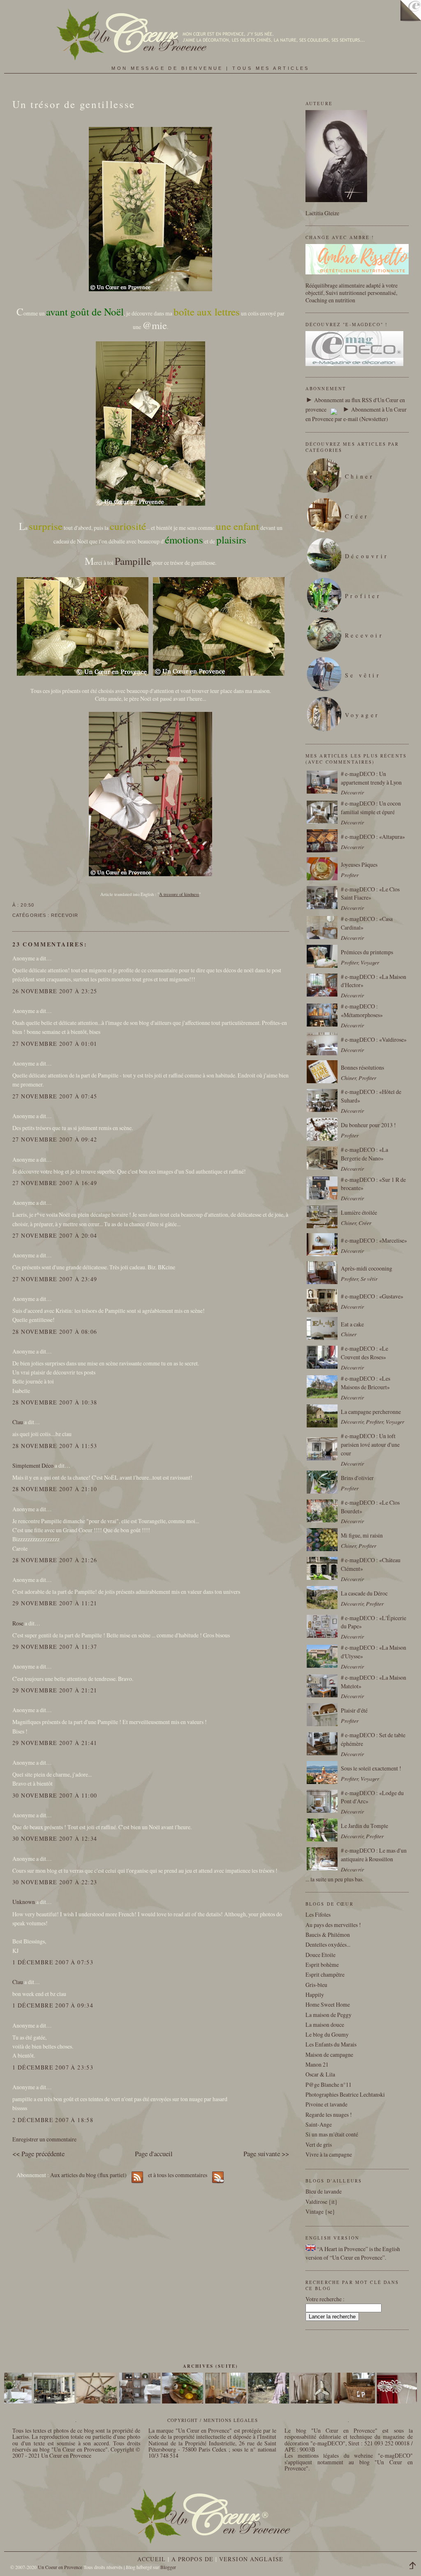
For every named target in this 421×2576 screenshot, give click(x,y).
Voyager (362, 715)
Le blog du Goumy (327, 2034)
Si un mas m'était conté (332, 2134)
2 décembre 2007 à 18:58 (53, 2120)
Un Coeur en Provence (60, 2567)
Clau (18, 1422)
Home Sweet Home (328, 2004)
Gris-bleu (316, 1985)
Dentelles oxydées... (328, 1944)
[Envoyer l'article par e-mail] (37, 905)
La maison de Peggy (328, 2015)
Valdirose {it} (322, 2202)
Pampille (133, 561)
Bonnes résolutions (362, 1067)
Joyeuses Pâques (359, 864)
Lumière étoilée (359, 1212)
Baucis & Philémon (328, 1935)
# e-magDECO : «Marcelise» (374, 1240)
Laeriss (21, 2437)
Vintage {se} (320, 2211)
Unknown (24, 1902)
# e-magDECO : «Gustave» (372, 1296)
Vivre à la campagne (329, 2154)
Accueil (152, 2559)
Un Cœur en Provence (66, 2455)
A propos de (192, 2559)
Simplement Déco (33, 1465)
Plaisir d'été (354, 1710)
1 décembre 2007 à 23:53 (53, 2067)
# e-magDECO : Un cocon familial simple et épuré (371, 808)
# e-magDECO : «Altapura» (373, 837)
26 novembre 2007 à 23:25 (55, 991)
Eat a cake (352, 1324)
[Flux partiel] (334, 409)
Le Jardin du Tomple (364, 1826)
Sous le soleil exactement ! (371, 1768)
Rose (18, 1623)
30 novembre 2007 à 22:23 (55, 1882)
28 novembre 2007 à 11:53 (55, 1446)
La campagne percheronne (371, 1412)
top (415, 2567)
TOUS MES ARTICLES (271, 68)
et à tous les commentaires (178, 2175)
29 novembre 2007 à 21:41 (55, 1743)
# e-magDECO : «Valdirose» (374, 1039)
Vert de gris (319, 2144)
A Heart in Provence (342, 2249)
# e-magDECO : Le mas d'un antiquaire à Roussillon (374, 1855)
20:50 (27, 905)
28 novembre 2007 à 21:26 (55, 1560)
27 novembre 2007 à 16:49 (55, 1183)
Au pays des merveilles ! (333, 1925)
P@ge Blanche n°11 (328, 2085)
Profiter (363, 596)
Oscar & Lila (320, 2074)
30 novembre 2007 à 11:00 (55, 1795)
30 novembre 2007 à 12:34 (55, 1838)
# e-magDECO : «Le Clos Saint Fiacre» (370, 893)
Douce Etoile (320, 1955)
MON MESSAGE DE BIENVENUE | (172, 68)
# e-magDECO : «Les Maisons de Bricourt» (365, 1383)
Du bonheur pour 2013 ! (368, 1125)
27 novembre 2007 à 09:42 (55, 1139)
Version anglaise (251, 2559)
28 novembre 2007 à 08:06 (55, 1332)
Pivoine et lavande (326, 2104)
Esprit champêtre (325, 1974)
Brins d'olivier (357, 1478)
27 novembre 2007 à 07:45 (55, 1096)
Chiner (360, 476)
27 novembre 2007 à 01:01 (55, 1044)
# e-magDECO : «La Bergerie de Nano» (364, 1154)
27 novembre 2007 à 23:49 (55, 1279)
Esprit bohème (322, 1965)
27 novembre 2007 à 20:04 (55, 1235)
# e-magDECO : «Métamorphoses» (362, 1011)
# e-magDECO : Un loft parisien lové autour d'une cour (370, 1445)
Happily (315, 1995)
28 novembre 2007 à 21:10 (55, 1489)
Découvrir (367, 556)
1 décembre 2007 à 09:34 (53, 2005)
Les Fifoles (318, 1914)
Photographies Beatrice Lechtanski (345, 2094)
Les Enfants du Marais (331, 2044)
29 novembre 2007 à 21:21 (55, 1690)
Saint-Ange (319, 2124)
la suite (318, 1879)
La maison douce (325, 2025)
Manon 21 (317, 2064)
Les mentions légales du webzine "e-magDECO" (348, 2455)
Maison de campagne (329, 2055)
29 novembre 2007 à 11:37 (55, 1647)
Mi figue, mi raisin (362, 1535)
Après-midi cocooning (367, 1268)
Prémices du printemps (367, 952)
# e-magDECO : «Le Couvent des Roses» (364, 1353)
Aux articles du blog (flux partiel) (88, 2175)
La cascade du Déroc (364, 1593)
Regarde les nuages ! (329, 2114)
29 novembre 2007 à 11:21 (55, 1603)
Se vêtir (363, 675)
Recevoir (65, 915)
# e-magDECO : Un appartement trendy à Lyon (371, 778)
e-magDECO (328, 2443)
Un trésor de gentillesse (74, 104)
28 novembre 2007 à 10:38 (55, 1402)
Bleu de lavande (324, 2191)
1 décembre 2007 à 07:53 (53, 1962)
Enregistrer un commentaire (44, 2139)
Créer (357, 516)
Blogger (168, 2567)
